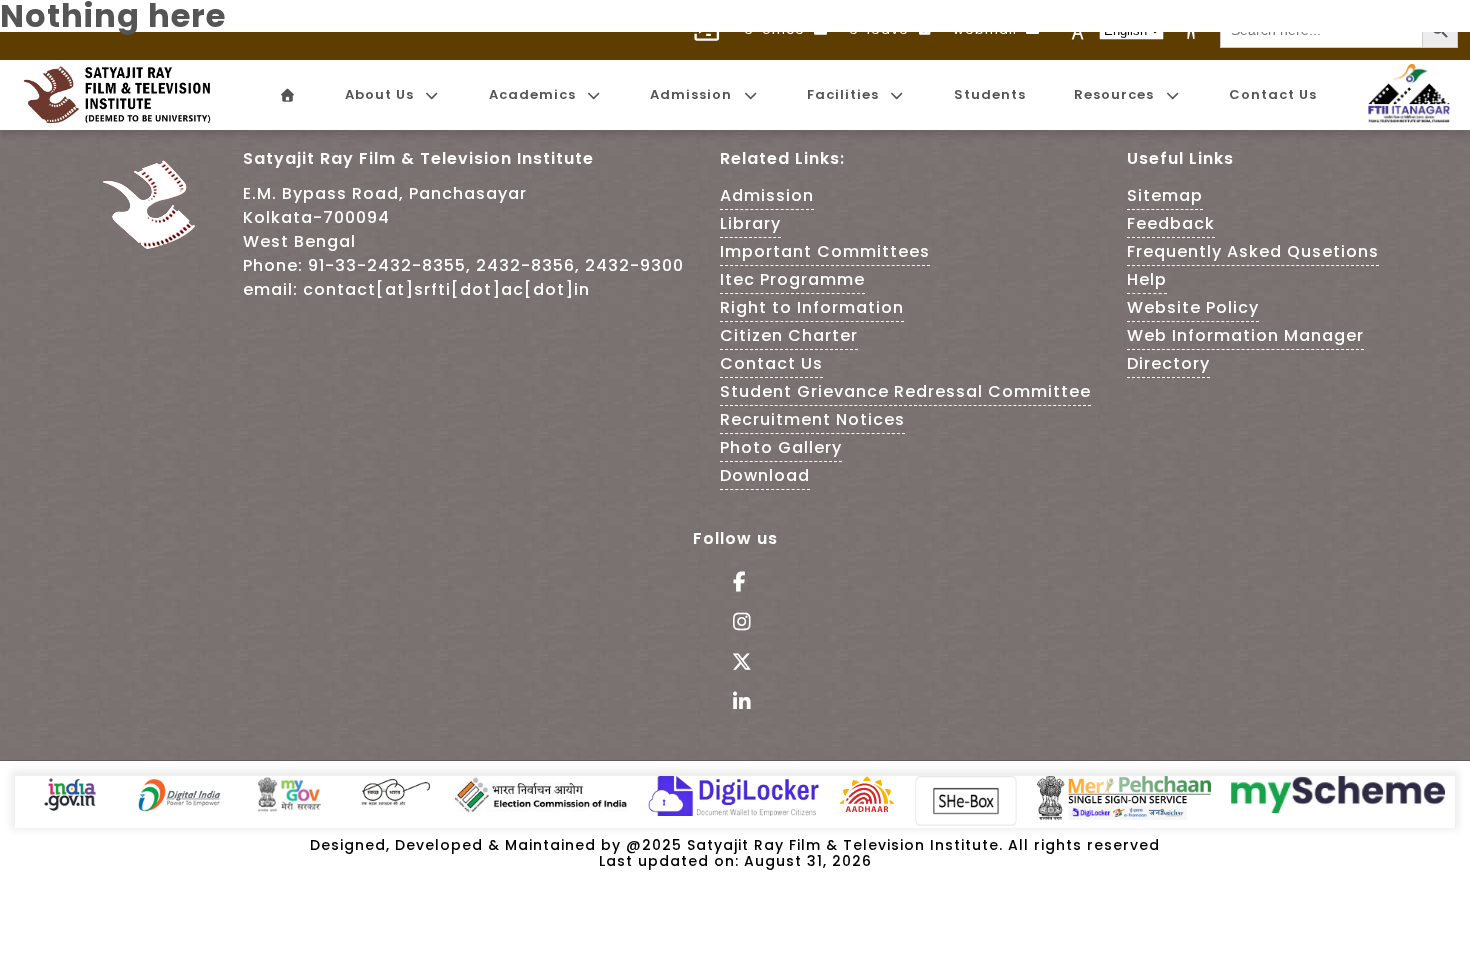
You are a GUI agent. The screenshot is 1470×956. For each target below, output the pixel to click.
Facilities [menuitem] (843, 94)
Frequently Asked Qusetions (1253, 251)
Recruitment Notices (812, 419)
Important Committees (825, 251)
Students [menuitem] (990, 94)
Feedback (1171, 223)
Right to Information (812, 307)
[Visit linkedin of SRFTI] (735, 703)
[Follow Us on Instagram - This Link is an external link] (735, 623)
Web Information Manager (1245, 335)
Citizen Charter (789, 335)
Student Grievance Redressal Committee (905, 391)
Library (750, 223)
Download (765, 475)
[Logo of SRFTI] (123, 95)
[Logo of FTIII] (1409, 118)
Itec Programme (792, 279)
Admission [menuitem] (691, 94)
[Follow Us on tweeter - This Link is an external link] (735, 663)
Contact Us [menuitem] (1273, 94)
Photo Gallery (781, 447)
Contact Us (771, 363)
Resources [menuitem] (1114, 94)
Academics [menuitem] (532, 94)
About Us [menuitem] (379, 94)
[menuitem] (287, 95)
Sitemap (1165, 195)
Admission (767, 195)
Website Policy (1193, 307)
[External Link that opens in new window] (70, 808)
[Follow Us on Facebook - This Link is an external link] (735, 583)
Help (1147, 279)
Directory (1168, 363)
